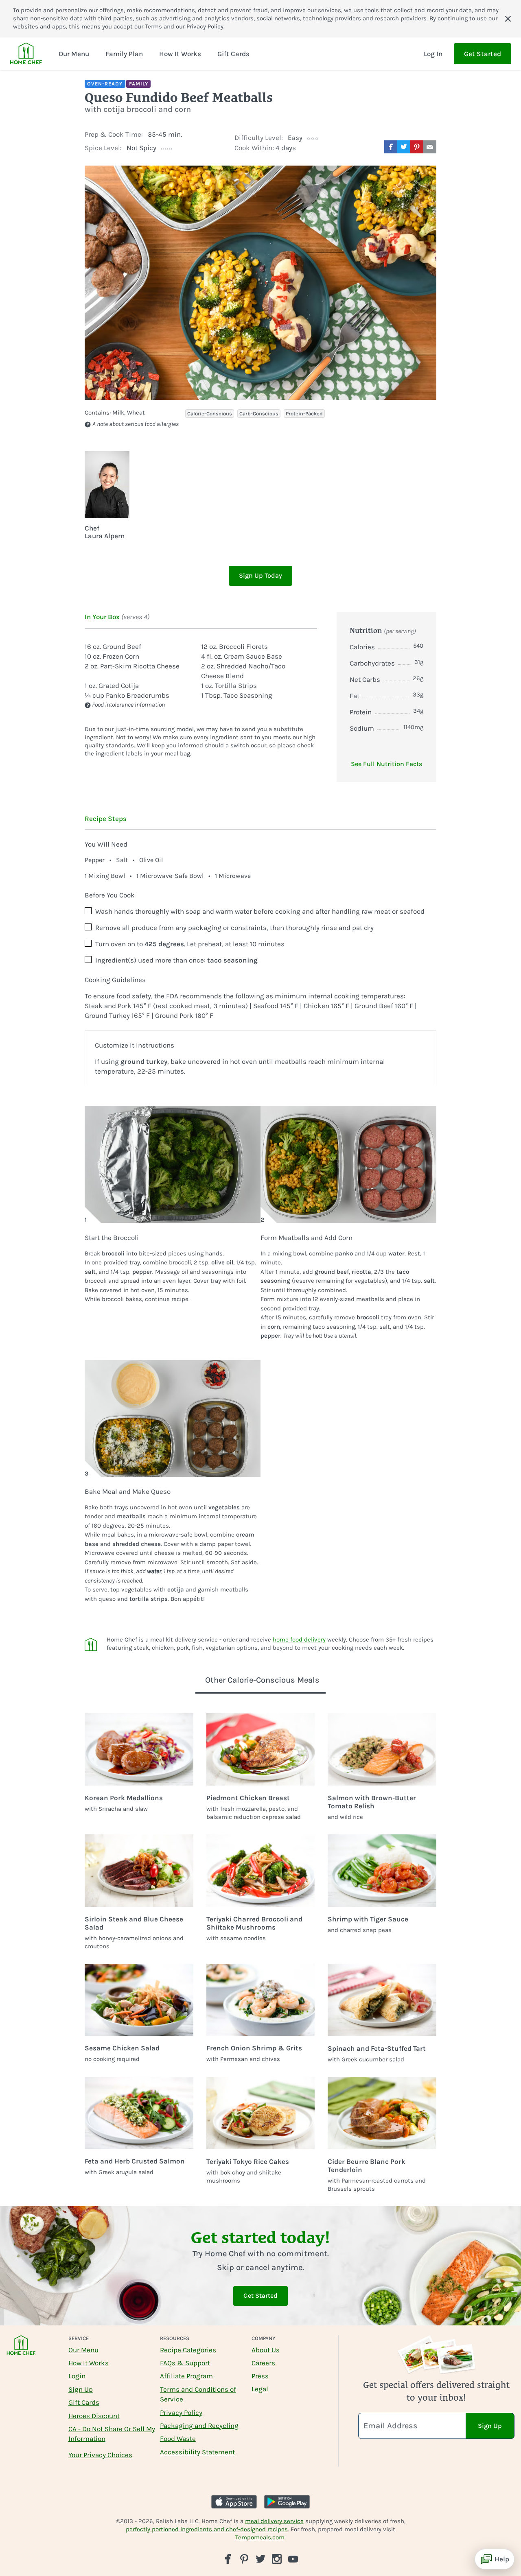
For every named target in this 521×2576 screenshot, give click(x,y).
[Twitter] (260, 2559)
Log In (433, 54)
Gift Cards (84, 2402)
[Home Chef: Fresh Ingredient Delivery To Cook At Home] (21, 2350)
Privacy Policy (205, 26)
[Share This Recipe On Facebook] (391, 147)
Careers (263, 2363)
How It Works (89, 2363)
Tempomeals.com (260, 2537)
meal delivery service (274, 2521)
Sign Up (81, 2389)
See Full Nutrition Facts (386, 764)
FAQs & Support (185, 2363)
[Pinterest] (244, 2559)
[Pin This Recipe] (417, 147)
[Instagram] (277, 2559)
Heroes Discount (94, 2416)
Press (260, 2376)
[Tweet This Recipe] (404, 147)
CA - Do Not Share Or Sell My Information (112, 2434)
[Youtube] (293, 2559)
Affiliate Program (186, 2376)
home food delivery (299, 1639)
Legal (260, 2389)
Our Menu (83, 2350)
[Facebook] (228, 2559)
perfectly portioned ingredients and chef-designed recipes (207, 2529)
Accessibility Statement (197, 2452)
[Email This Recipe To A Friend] (430, 147)
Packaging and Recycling (199, 2425)
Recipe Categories (188, 2350)
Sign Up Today (260, 575)
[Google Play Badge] (287, 2502)
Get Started (483, 54)
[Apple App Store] (234, 2502)
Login (77, 2376)
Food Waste (178, 2438)
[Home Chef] (26, 54)
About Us (266, 2350)
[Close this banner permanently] (508, 19)
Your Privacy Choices (100, 2455)
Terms (153, 26)
